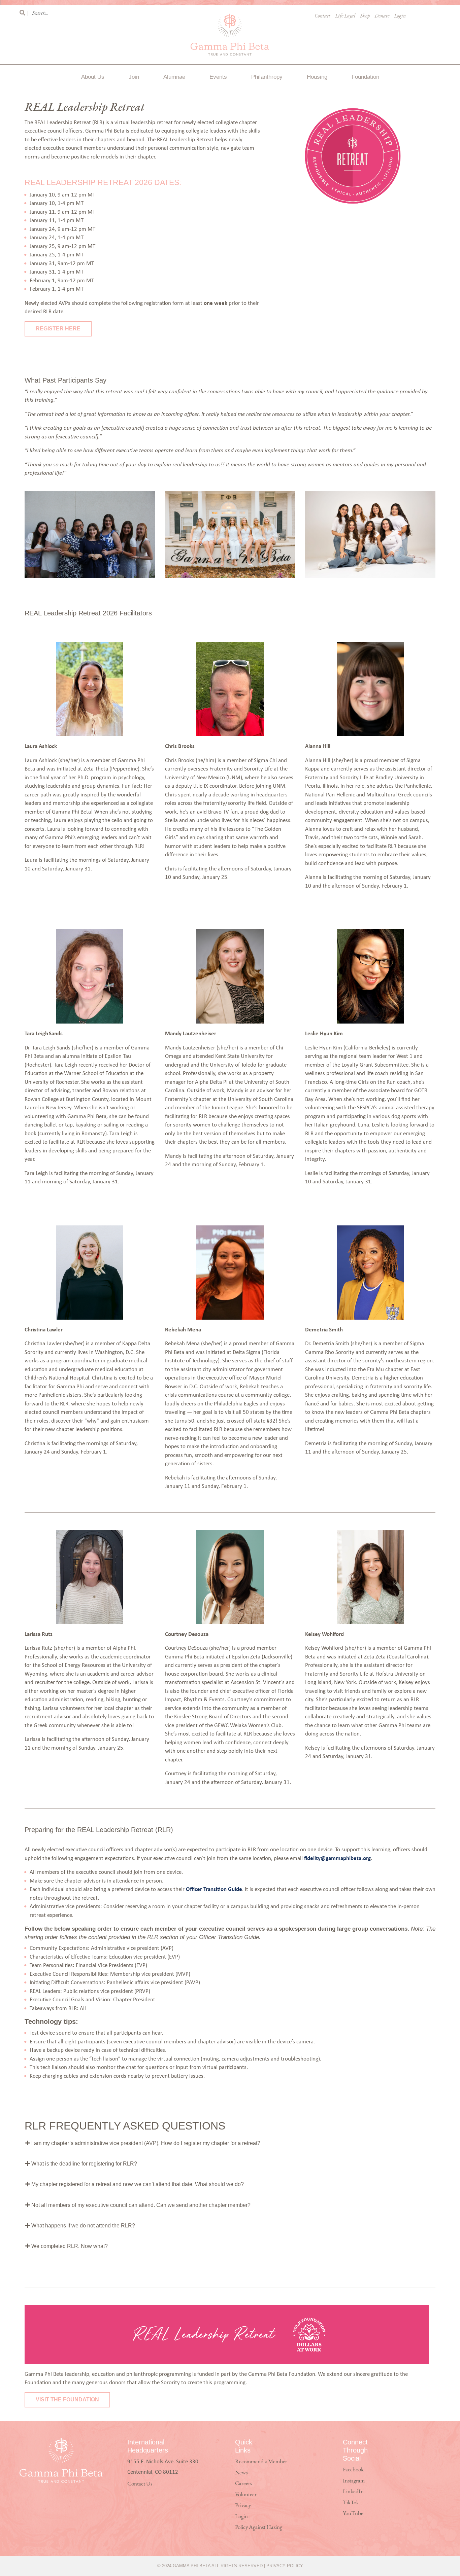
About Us (93, 77)
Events (218, 77)
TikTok (351, 2503)
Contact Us (140, 2484)
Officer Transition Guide (214, 1889)
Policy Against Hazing (259, 2527)
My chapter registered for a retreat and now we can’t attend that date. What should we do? (137, 2184)
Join (134, 77)
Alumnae (174, 77)
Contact (322, 16)
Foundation (365, 77)
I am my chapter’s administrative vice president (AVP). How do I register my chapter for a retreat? (145, 2143)
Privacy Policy (285, 2566)
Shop (365, 16)
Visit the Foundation (67, 2400)
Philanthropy (267, 77)
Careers (243, 2484)
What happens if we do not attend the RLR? (83, 2226)
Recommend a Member (261, 2462)
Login (400, 16)
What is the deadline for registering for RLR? (84, 2164)
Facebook (353, 2470)
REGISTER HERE (58, 329)
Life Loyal (345, 16)
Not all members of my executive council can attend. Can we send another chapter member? (140, 2205)
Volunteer (246, 2495)
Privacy (243, 2506)
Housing (317, 77)
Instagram (354, 2481)
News (241, 2473)
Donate (382, 16)
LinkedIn (353, 2492)
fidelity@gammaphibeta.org (337, 1858)
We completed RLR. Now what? (69, 2246)
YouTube (353, 2514)
